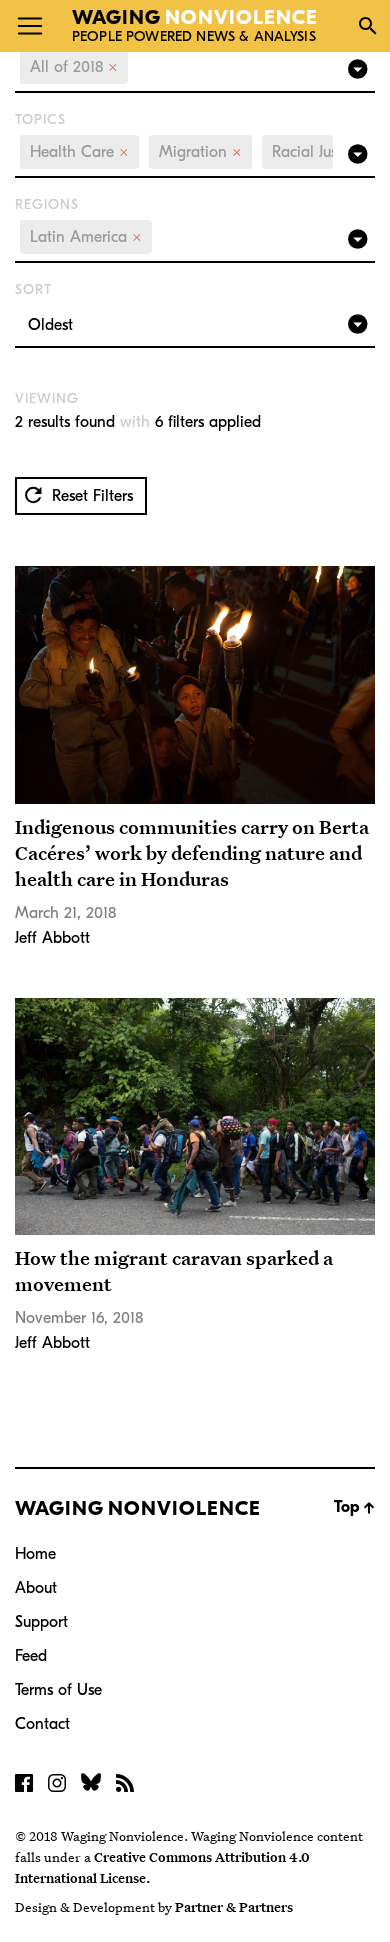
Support (41, 1622)
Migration (200, 152)
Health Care (79, 152)
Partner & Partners (234, 1907)
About (36, 1588)
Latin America (86, 237)
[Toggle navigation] (30, 26)
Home (35, 1554)
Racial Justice (324, 152)
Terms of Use (58, 1690)
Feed (31, 1656)
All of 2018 (74, 67)
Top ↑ (354, 1507)
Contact (42, 1724)
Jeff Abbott (52, 938)
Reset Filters (90, 496)
